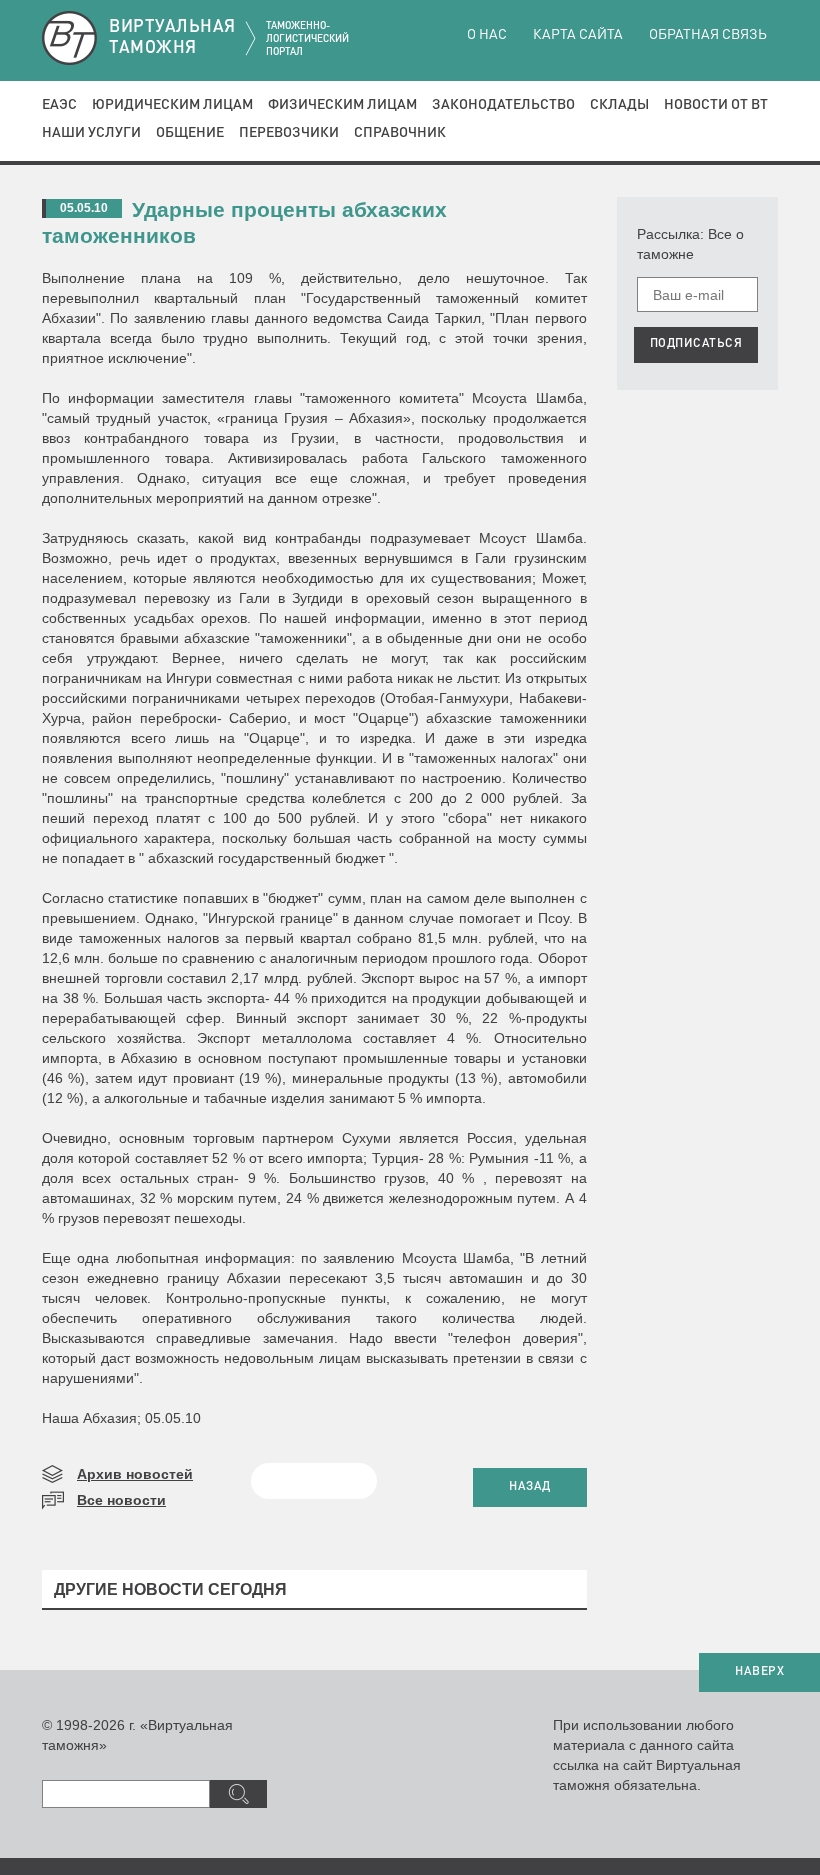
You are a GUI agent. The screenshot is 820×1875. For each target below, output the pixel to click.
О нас (487, 35)
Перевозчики (289, 133)
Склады (619, 105)
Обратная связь (708, 35)
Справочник (400, 133)
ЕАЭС (59, 105)
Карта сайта (578, 35)
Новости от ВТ (716, 105)
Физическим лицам (342, 105)
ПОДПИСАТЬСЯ (696, 344)
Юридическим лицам (172, 105)
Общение (190, 133)
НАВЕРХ (759, 1672)
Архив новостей (135, 1474)
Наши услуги (91, 133)
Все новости (121, 1500)
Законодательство (503, 105)
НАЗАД (530, 1487)
